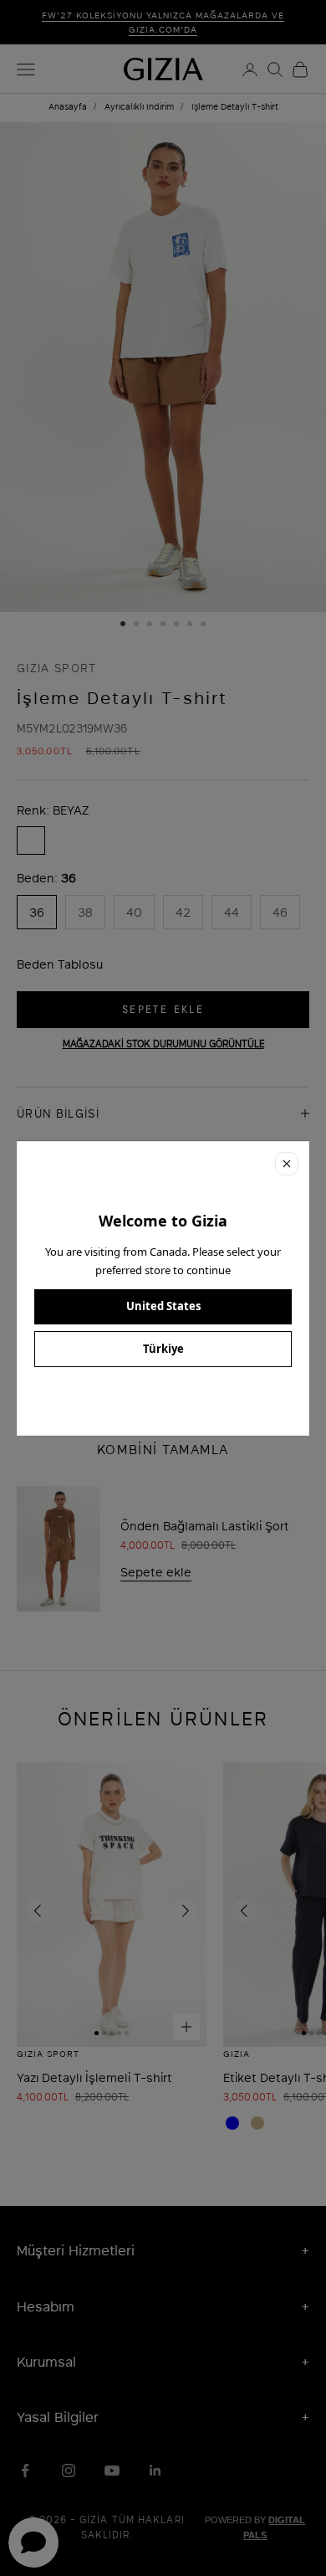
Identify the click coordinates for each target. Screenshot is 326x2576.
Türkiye (163, 1349)
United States (163, 1306)
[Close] (287, 1164)
